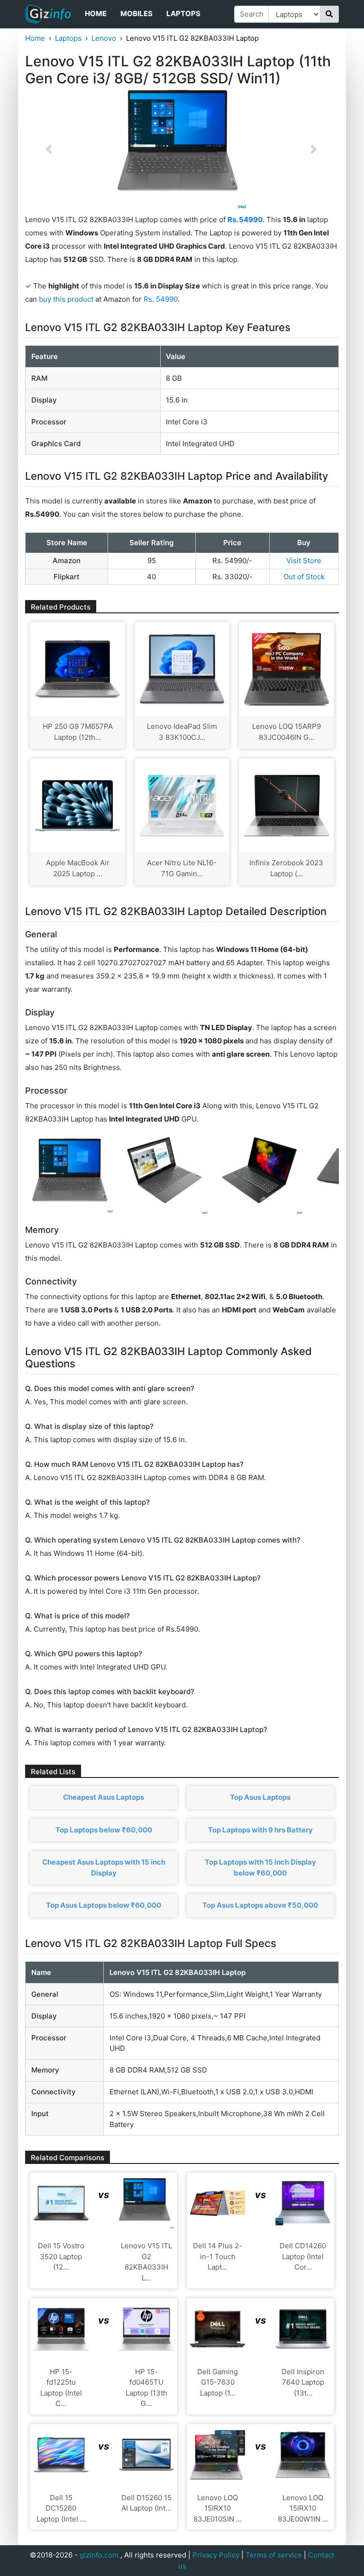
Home (96, 13)
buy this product (66, 299)
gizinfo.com (99, 2555)
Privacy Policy (216, 2555)
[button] (49, 149)
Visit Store (304, 561)
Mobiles (136, 13)
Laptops (183, 13)
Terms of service (274, 2555)
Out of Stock (304, 577)
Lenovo (104, 38)
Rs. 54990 (161, 299)
